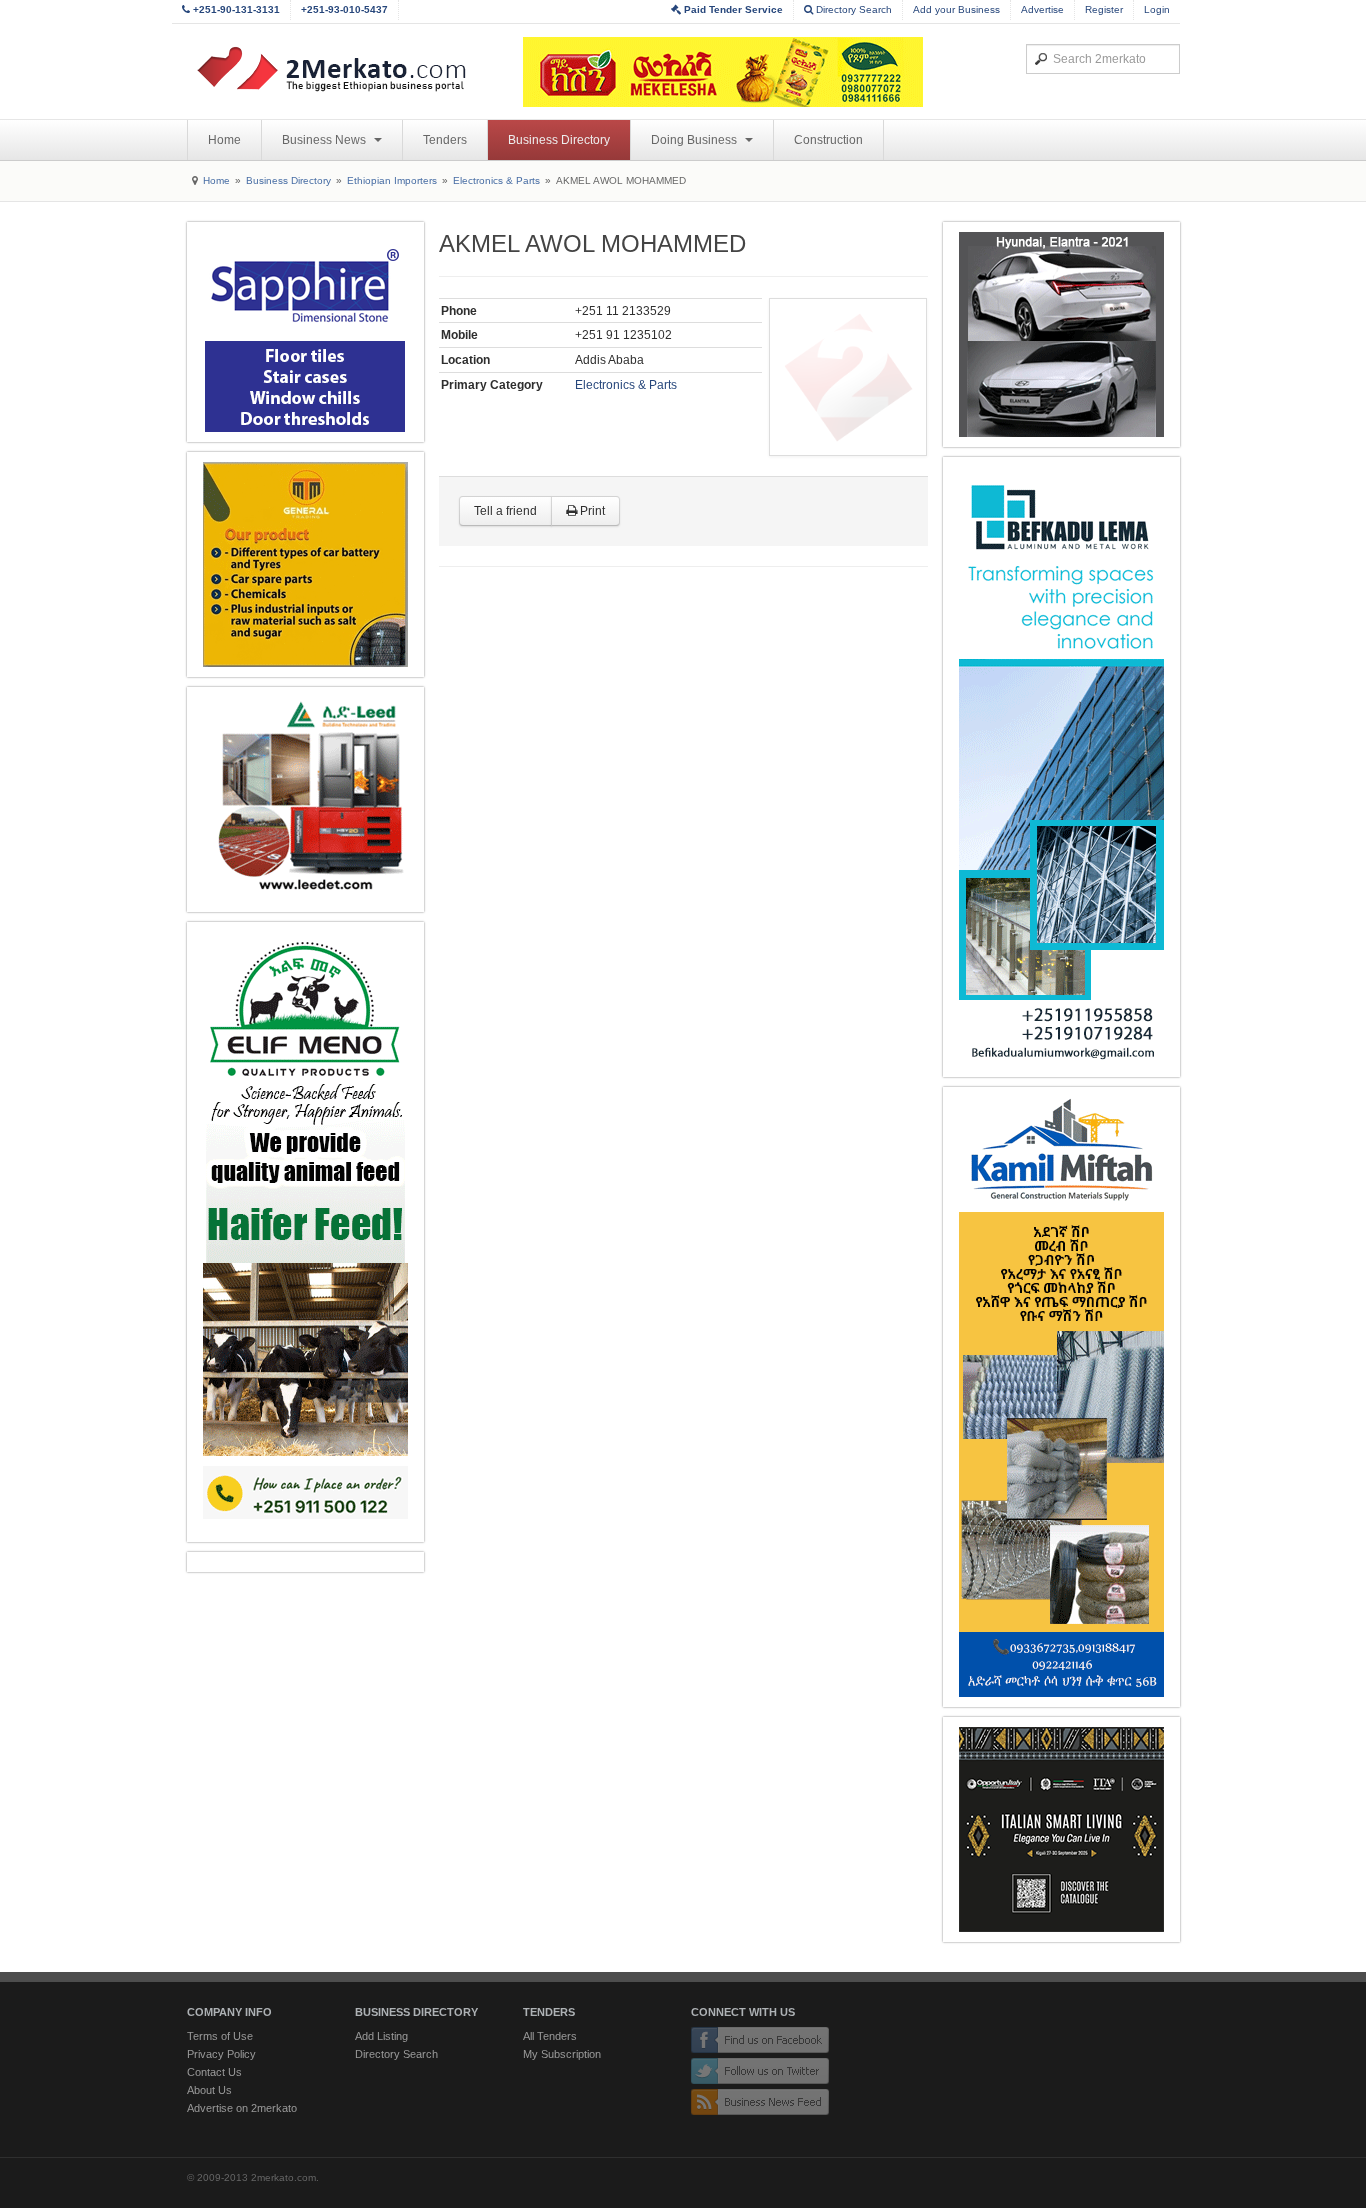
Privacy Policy (221, 2054)
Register (1104, 9)
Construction (828, 140)
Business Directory (559, 140)
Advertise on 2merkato (242, 2108)
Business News (325, 140)
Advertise (1042, 9)
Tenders (445, 140)
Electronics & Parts (496, 180)
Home (224, 140)
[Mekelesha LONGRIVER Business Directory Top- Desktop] (723, 72)
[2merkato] (344, 69)
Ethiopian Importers (392, 180)
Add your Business (956, 9)
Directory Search (852, 9)
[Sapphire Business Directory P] (305, 332)
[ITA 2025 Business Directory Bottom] (1061, 1829)
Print (591, 511)
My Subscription (562, 2054)
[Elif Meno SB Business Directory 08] (305, 1232)
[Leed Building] (305, 799)
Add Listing (381, 2036)
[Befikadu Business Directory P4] (1061, 767)
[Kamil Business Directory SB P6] (1061, 1397)
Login (1157, 9)
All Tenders (550, 2036)
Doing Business (695, 140)
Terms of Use (220, 2036)
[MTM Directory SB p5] (305, 564)
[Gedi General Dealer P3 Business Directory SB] (1061, 334)
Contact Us (214, 2072)
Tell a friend (505, 511)
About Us (209, 2090)
